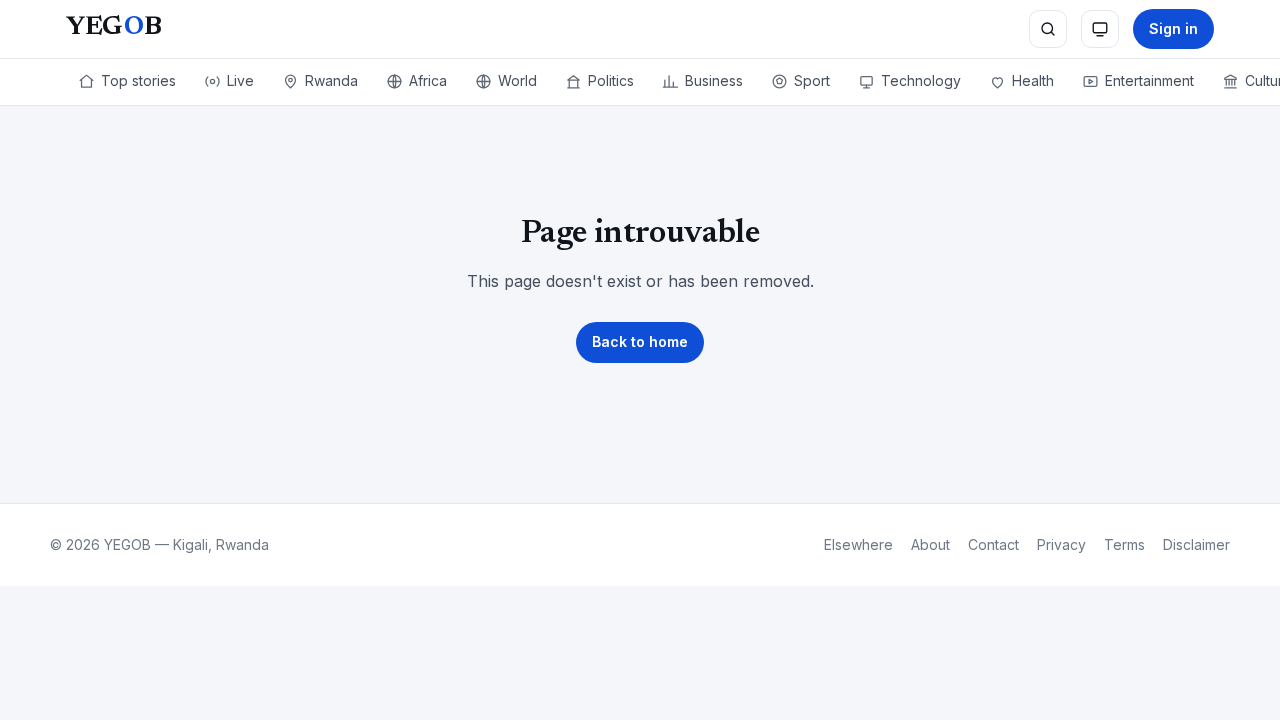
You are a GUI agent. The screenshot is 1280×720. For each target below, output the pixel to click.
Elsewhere (858, 544)
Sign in (1173, 28)
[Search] (1048, 29)
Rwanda (331, 80)
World (517, 80)
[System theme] (1100, 29)
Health (1033, 80)
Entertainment (1149, 80)
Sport (812, 80)
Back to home (640, 341)
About (930, 544)
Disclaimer (1196, 544)
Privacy (1061, 544)
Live (240, 80)
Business (714, 80)
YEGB (113, 28)
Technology (921, 80)
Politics (611, 80)
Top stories (138, 80)
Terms (1124, 544)
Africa (428, 80)
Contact (993, 544)
